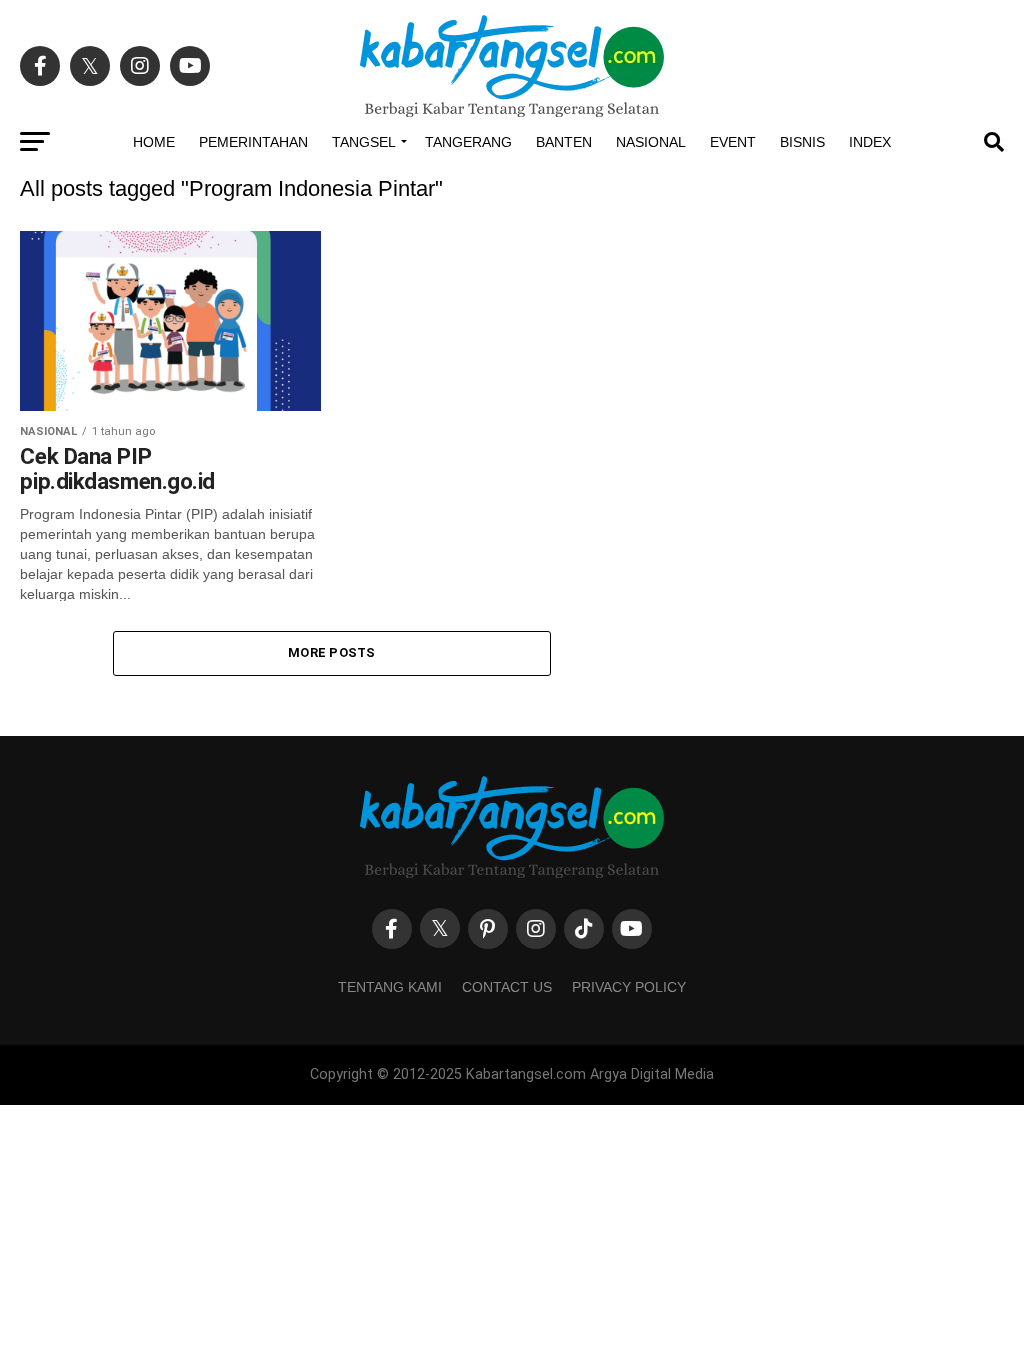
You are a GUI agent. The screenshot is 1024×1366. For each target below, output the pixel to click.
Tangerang (468, 142)
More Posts (332, 652)
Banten (564, 142)
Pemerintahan (253, 142)
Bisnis (802, 142)
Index (870, 142)
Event (733, 142)
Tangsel (364, 142)
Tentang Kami (390, 987)
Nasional (651, 142)
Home (154, 142)
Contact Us (507, 987)
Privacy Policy (629, 987)
